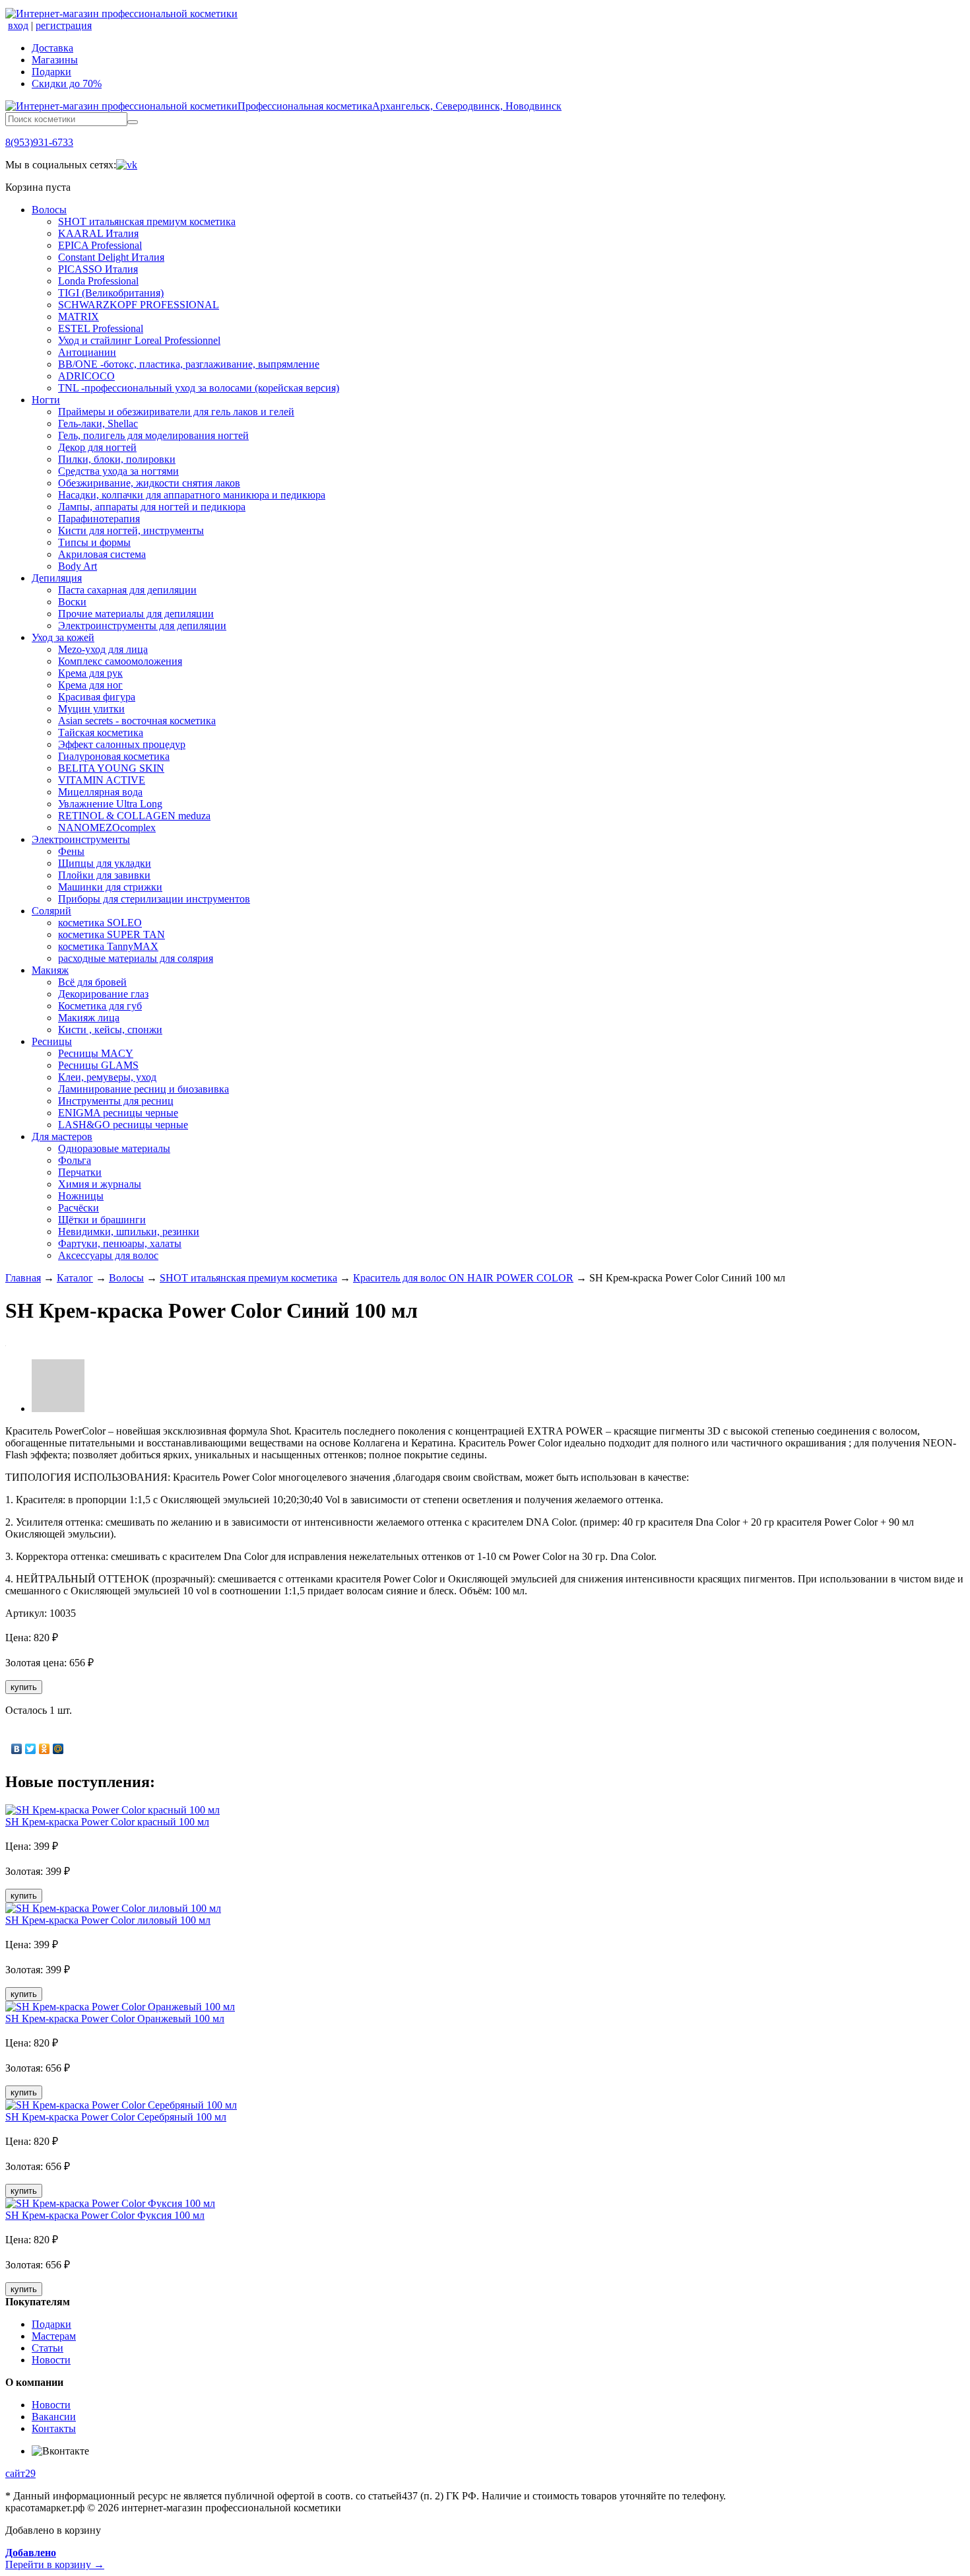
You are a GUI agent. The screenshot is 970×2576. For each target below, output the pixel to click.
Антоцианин (87, 352)
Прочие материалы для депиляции (136, 614)
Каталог (75, 1278)
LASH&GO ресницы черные (123, 1125)
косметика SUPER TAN (112, 934)
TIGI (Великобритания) (111, 293)
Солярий (51, 911)
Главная (23, 1278)
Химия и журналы (100, 1184)
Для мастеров (62, 1136)
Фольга (75, 1160)
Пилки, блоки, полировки (117, 459)
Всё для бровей (92, 982)
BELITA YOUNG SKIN (111, 768)
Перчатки (80, 1172)
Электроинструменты (81, 839)
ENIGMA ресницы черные (118, 1113)
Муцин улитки (91, 709)
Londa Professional (98, 281)
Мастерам (54, 2336)
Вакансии (54, 2417)
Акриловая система (102, 554)
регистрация (64, 25)
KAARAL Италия (98, 233)
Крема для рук (90, 673)
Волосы (49, 210)
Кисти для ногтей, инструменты (131, 530)
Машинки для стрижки (110, 887)
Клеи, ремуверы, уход (107, 1077)
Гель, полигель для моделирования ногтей (153, 435)
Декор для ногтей (97, 447)
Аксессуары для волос (108, 1255)
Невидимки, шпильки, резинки (129, 1232)
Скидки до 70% (67, 84)
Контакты (54, 2428)
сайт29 (20, 2473)
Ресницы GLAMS (98, 1065)
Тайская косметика (101, 732)
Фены (71, 851)
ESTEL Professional (101, 328)
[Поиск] (133, 122)
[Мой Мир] (58, 1749)
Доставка (52, 48)
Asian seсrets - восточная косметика (137, 721)
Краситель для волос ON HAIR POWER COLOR (463, 1278)
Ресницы (52, 1041)
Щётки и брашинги (102, 1220)
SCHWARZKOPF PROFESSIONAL (139, 305)
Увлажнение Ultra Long (110, 804)
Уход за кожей (63, 637)
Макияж (50, 970)
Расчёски (79, 1208)
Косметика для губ (100, 1006)
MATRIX (79, 317)
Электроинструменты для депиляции (142, 626)
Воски (72, 602)
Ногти (46, 400)
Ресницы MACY (96, 1053)
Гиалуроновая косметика (114, 756)
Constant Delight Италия (111, 257)
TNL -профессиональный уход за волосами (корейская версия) (199, 388)
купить (24, 1687)
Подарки (51, 72)
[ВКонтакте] (17, 1749)
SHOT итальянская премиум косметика (147, 221)
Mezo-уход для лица (103, 649)
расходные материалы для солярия (136, 958)
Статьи (48, 2348)
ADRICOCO (86, 376)
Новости (51, 2360)
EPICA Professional (100, 245)
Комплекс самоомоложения (120, 661)
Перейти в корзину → (55, 2559)
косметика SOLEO (100, 923)
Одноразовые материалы (114, 1148)
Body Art (78, 566)
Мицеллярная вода (100, 792)
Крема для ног (90, 685)
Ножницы (81, 1196)
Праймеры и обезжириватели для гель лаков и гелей (176, 412)
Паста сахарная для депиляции (127, 590)
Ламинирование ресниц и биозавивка (144, 1089)
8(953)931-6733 (39, 142)
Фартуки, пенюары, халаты (120, 1243)
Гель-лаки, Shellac (98, 424)
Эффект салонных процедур (122, 744)
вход (18, 25)
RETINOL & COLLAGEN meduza (134, 816)
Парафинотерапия (99, 519)
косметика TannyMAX (108, 946)
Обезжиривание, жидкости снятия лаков (149, 483)
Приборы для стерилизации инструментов (154, 899)
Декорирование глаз (103, 994)
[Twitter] (31, 1749)
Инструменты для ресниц (116, 1101)
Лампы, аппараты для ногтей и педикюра (152, 507)
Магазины (55, 60)
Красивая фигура (97, 697)
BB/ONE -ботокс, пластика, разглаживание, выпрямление (189, 364)
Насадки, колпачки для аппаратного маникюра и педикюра (192, 495)
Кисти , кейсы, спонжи (110, 1030)
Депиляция (57, 578)
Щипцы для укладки (105, 863)
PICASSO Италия (98, 269)
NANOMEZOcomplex (107, 828)
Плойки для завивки (104, 875)
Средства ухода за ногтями (118, 471)
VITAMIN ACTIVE (102, 780)
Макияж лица (89, 1018)
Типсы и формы (94, 542)
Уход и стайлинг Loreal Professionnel (139, 340)
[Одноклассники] (45, 1749)
